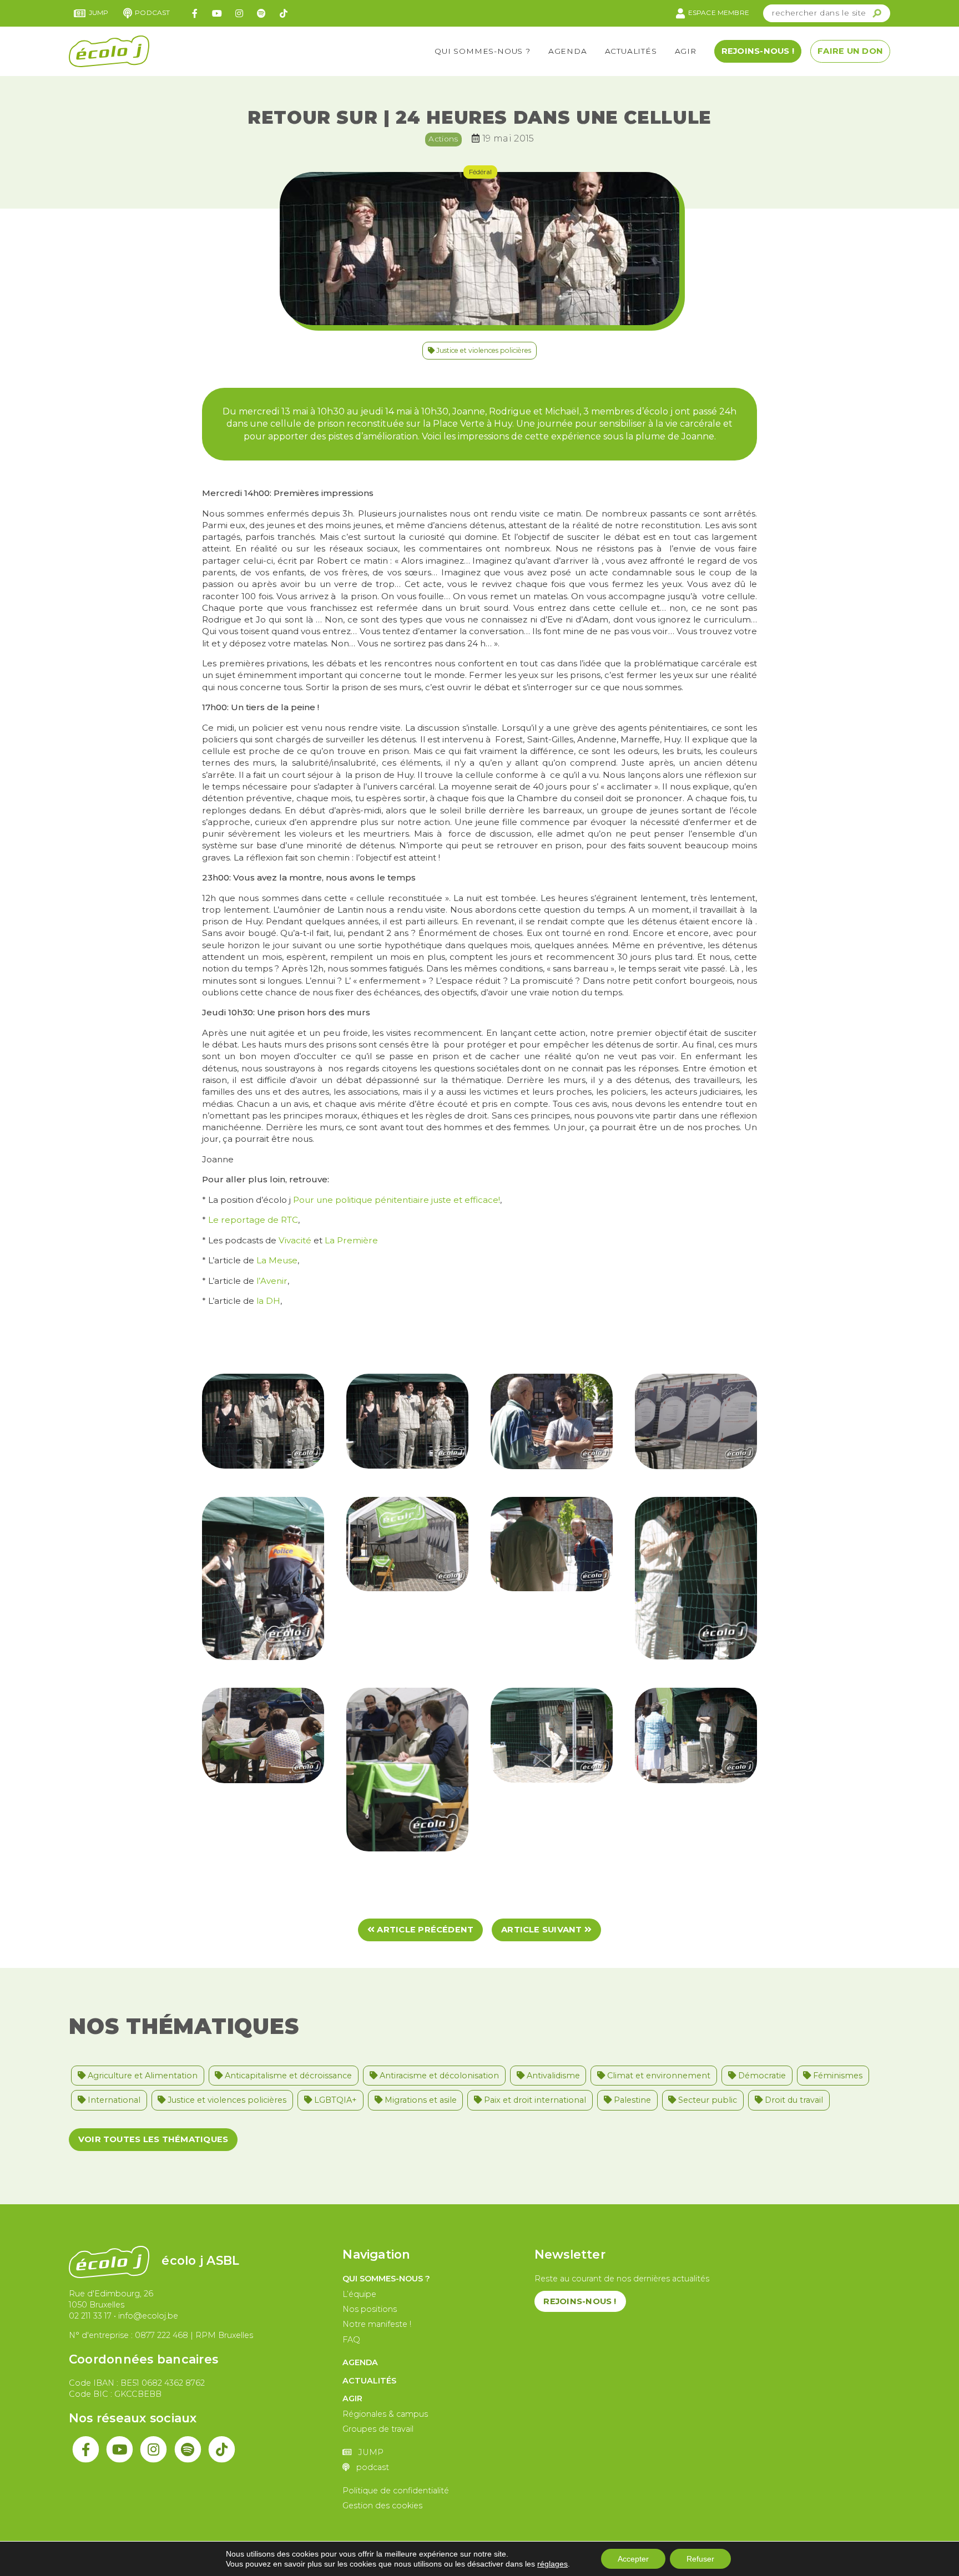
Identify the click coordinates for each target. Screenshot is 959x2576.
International (113, 2100)
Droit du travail (793, 2100)
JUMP (99, 12)
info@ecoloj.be (148, 2316)
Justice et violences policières (483, 350)
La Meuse (277, 1260)
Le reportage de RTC (253, 1220)
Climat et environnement (658, 2076)
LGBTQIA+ (334, 2100)
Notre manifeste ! (377, 2324)
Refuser (700, 2559)
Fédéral (480, 172)
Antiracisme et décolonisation (438, 2076)
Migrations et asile (420, 2100)
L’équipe (359, 2294)
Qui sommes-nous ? (483, 51)
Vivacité (295, 1240)
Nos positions (370, 2309)
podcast (152, 12)
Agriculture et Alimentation (142, 2076)
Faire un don (850, 51)
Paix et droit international (534, 2100)
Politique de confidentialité (396, 2491)
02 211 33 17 (90, 2316)
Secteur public (706, 2100)
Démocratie (761, 2076)
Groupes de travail (378, 2429)
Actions (443, 139)
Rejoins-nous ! (758, 51)
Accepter (633, 2559)
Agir (686, 51)
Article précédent (424, 1930)
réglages (552, 2564)
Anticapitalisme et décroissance (287, 2076)
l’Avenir (272, 1281)
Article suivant (543, 1930)
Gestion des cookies (382, 2506)
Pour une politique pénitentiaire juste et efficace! (397, 1200)
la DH (268, 1301)
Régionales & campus (385, 2414)
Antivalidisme (552, 2076)
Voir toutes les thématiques (153, 2139)
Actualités (631, 51)
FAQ (351, 2340)
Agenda (568, 51)
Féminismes (837, 2076)
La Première (351, 1240)
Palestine (631, 2100)
